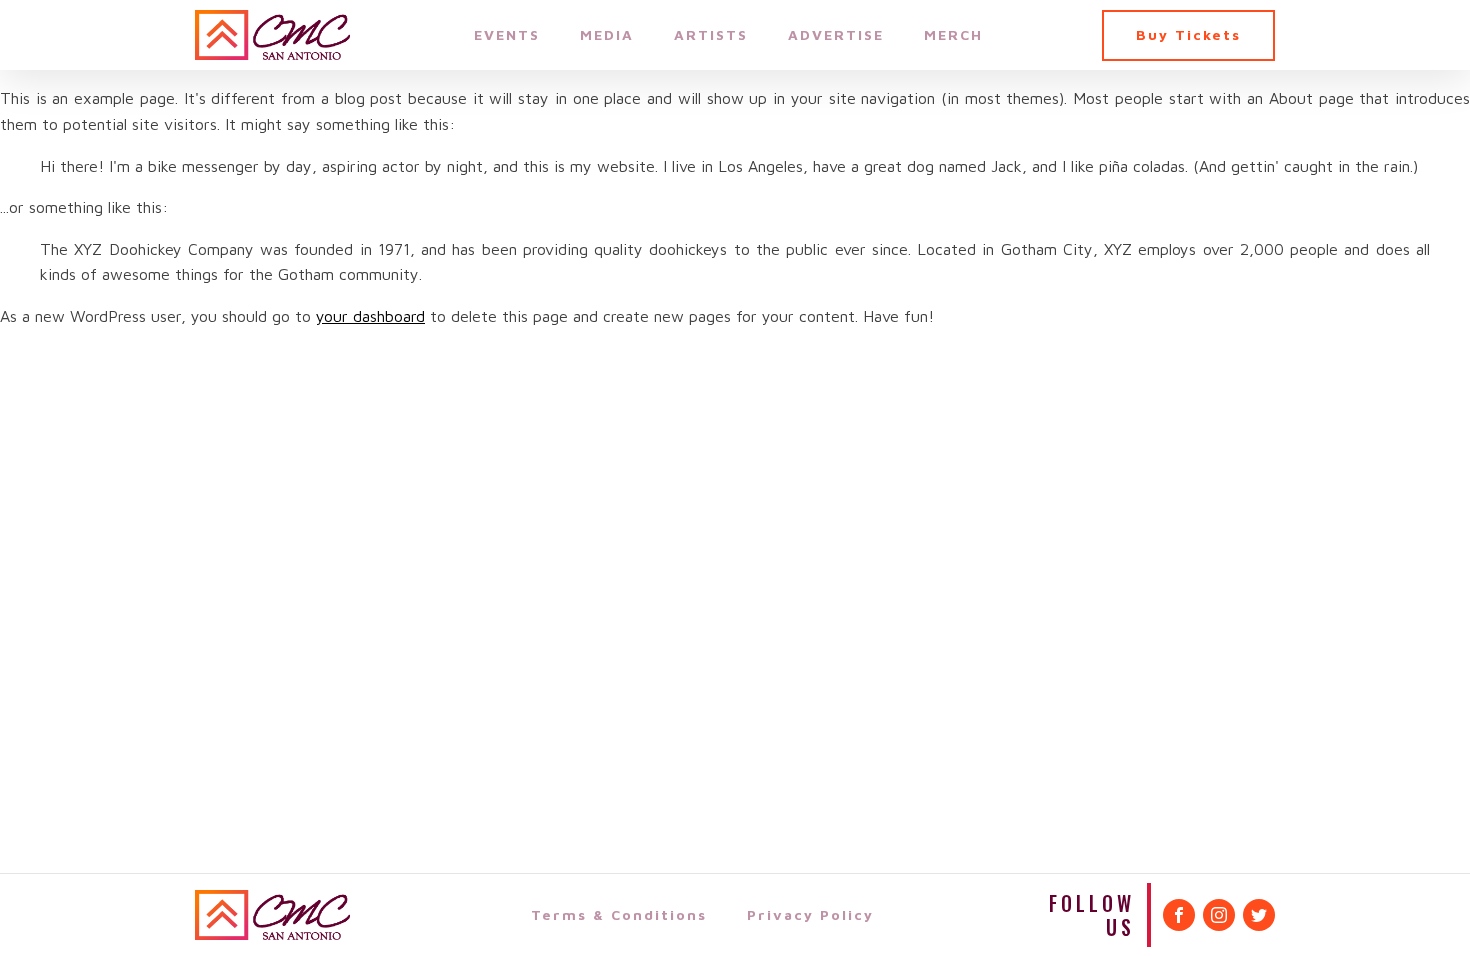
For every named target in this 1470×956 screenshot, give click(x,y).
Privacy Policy (810, 914)
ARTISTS (711, 34)
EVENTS (507, 34)
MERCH (953, 34)
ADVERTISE (836, 34)
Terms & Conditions (619, 914)
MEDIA (607, 34)
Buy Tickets (1188, 34)
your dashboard (370, 316)
